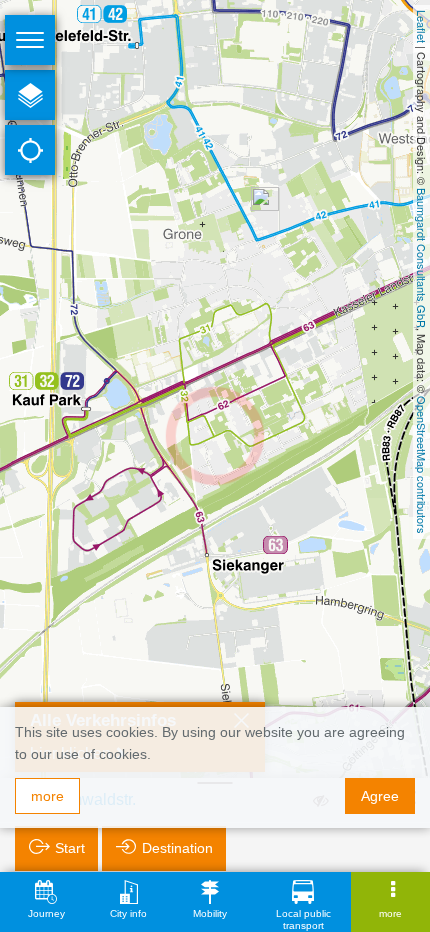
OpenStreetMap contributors (422, 465)
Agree (380, 796)
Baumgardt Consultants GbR (422, 258)
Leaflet (422, 26)
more (47, 796)
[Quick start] (30, 95)
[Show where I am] (30, 150)
